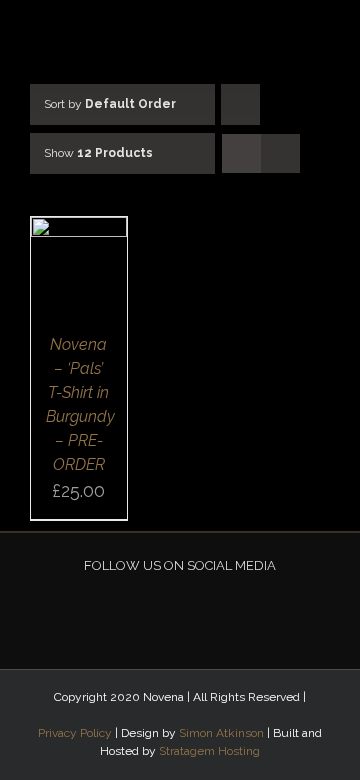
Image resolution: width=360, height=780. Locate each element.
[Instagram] (193, 612)
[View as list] (280, 153)
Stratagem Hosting (209, 751)
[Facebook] (141, 612)
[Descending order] (240, 104)
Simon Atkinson (221, 733)
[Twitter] (167, 612)
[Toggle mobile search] (311, 30)
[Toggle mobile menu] (347, 30)
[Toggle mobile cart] (275, 30)
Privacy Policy (75, 733)
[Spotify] (219, 612)
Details (78, 277)
